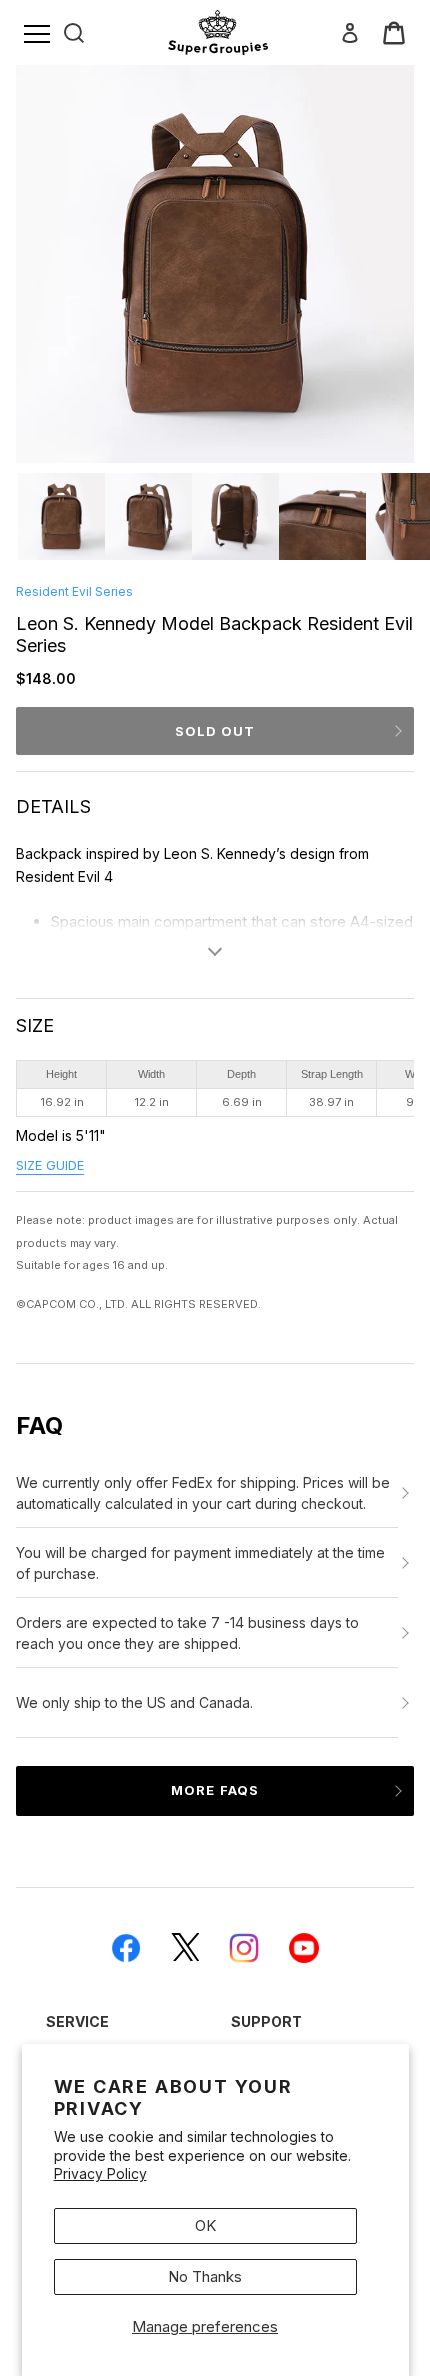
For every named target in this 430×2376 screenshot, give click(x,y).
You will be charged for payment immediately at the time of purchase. (200, 1563)
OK (205, 2225)
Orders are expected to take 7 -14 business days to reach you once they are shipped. (187, 1633)
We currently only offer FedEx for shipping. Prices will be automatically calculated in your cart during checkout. (203, 1493)
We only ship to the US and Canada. (134, 1702)
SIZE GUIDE (50, 1165)
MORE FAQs (214, 1790)
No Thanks (205, 2276)
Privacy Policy (100, 2173)
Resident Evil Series (74, 591)
